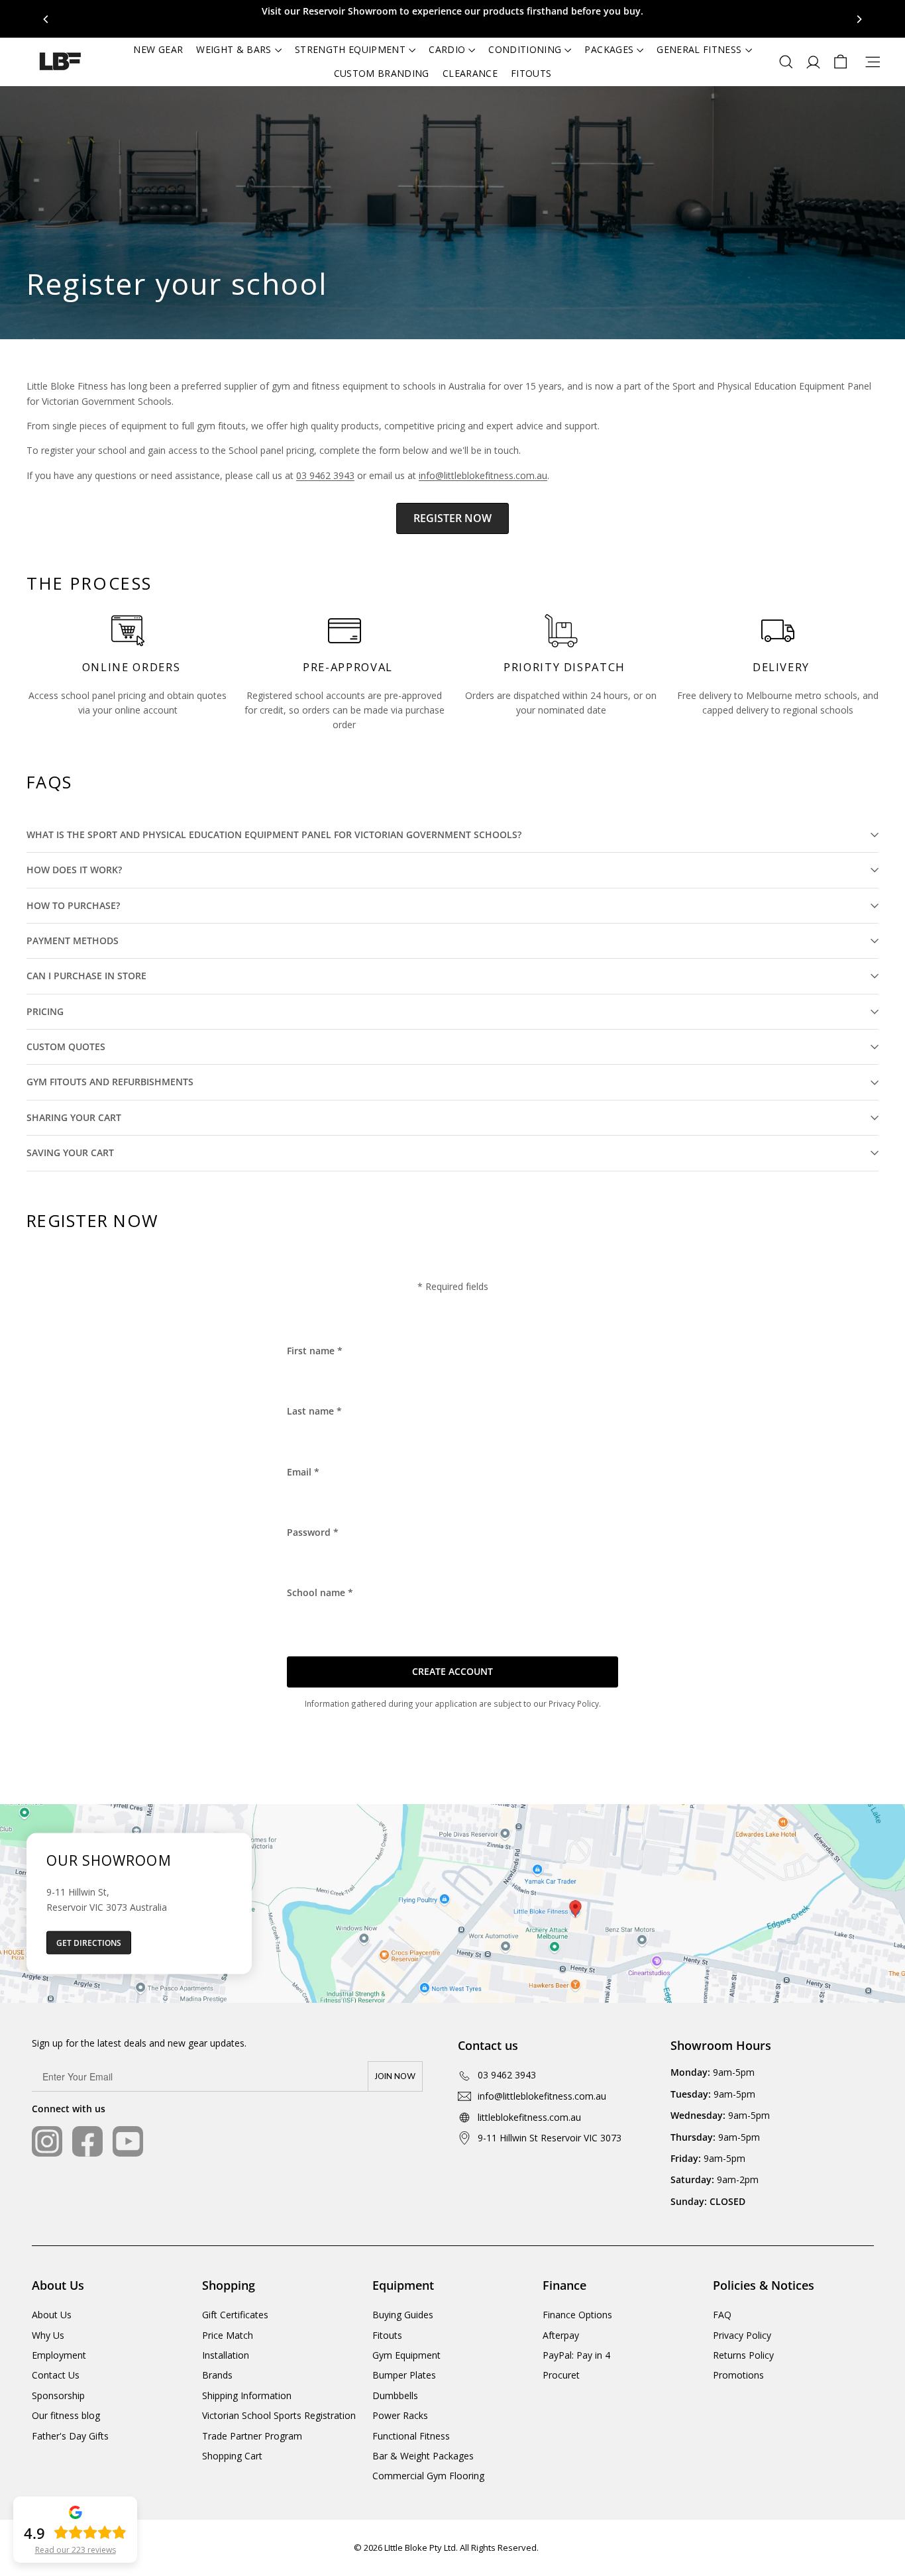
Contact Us (56, 2375)
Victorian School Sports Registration (279, 2415)
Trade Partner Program (252, 2436)
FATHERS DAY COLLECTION (452, 11)
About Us (52, 2315)
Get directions (89, 1943)
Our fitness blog (66, 2415)
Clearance (470, 73)
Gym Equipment (406, 2355)
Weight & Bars (234, 49)
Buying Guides (403, 2315)
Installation (226, 2355)
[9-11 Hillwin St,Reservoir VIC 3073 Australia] (452, 1904)
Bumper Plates (404, 2375)
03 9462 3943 (325, 475)
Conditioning (525, 49)
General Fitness (699, 49)
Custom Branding (382, 73)
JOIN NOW (395, 2076)
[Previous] (46, 19)
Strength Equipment (350, 49)
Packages (609, 49)
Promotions (738, 2375)
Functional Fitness (411, 2436)
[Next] (859, 19)
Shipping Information (247, 2395)
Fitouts (531, 73)
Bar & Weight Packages (423, 2456)
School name (320, 1592)
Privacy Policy (742, 2335)
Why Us (48, 2335)
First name (315, 1351)
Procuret (561, 2375)
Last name (314, 1411)
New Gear (158, 49)
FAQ (722, 2315)
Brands (217, 2375)
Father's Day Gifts (70, 2436)
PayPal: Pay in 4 (576, 2355)
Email (303, 1472)
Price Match (228, 2335)
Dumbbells (395, 2395)
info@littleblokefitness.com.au (483, 475)
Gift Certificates (235, 2315)
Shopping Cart (232, 2456)
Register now (452, 518)
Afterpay (561, 2335)
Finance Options (577, 2315)
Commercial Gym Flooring (428, 2476)
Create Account (452, 1671)
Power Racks (400, 2415)
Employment (59, 2355)
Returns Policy (743, 2355)
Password (313, 1532)
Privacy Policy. (575, 1703)
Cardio (447, 49)
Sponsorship (58, 2395)
